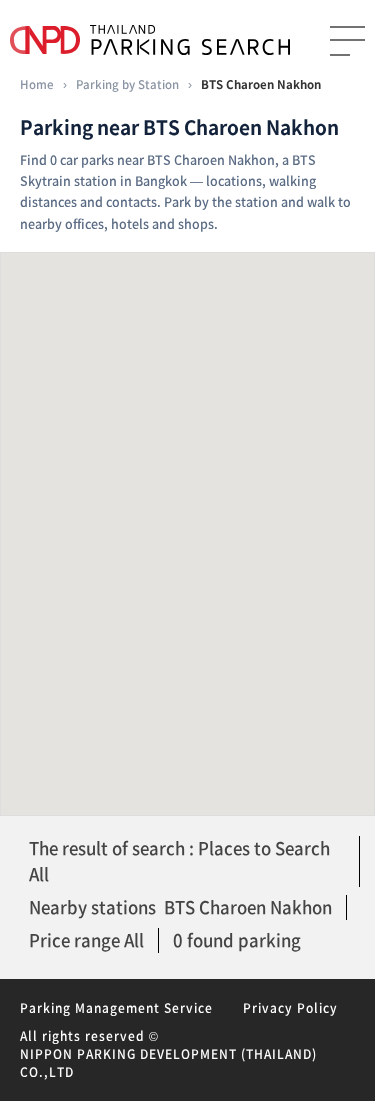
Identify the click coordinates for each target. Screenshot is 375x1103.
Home (37, 84)
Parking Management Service (116, 1008)
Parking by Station (127, 84)
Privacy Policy (290, 1008)
